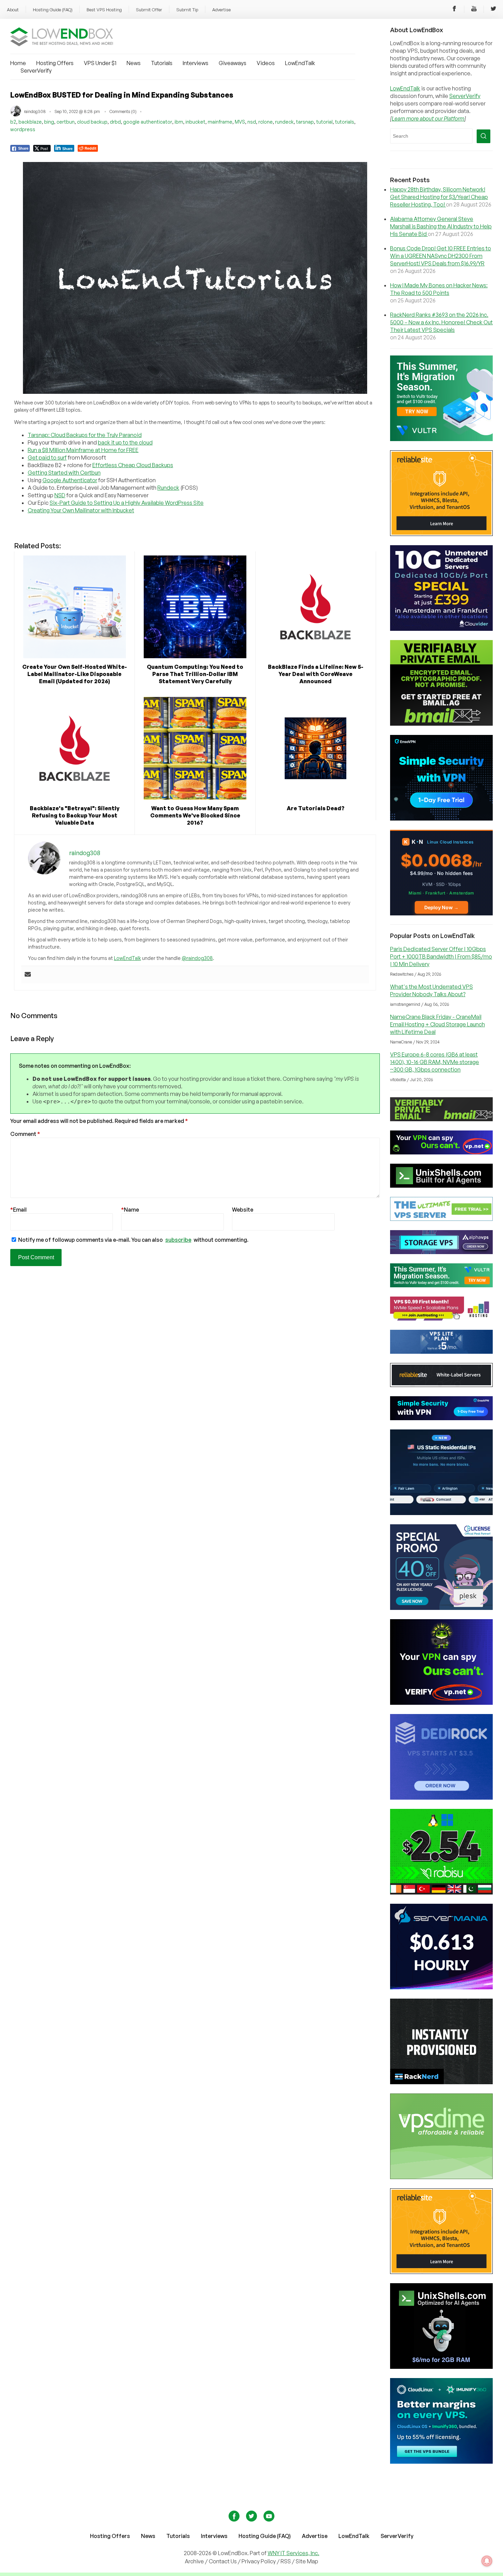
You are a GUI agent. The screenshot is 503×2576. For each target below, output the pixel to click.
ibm (179, 122)
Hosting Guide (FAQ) (53, 10)
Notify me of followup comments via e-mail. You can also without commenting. (133, 1240)
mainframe (220, 122)
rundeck (284, 122)
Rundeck (168, 488)
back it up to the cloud (125, 442)
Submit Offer (149, 10)
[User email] (28, 975)
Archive (194, 2561)
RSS (286, 2561)
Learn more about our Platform (428, 118)
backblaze (30, 122)
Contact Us (223, 2561)
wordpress (23, 129)
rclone (266, 122)
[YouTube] (474, 10)
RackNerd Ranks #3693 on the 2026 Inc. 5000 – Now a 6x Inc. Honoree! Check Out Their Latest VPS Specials (441, 322)
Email (18, 1210)
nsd (252, 122)
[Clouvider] (441, 629)
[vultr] (441, 439)
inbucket (195, 122)
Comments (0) (123, 111)
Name (130, 1210)
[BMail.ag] (441, 724)
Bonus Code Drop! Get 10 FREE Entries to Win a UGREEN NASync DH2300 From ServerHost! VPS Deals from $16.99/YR (441, 256)
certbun (66, 122)
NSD (60, 495)
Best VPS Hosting (104, 10)
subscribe (178, 1240)
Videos (266, 63)
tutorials (345, 122)
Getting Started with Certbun (64, 473)
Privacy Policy (259, 2561)
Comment (25, 1134)
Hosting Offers (55, 63)
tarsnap (305, 122)
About (13, 10)
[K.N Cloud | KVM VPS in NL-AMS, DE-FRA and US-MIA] (441, 913)
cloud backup (92, 122)
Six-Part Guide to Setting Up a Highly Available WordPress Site (127, 503)
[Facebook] (454, 10)
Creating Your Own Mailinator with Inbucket (81, 510)
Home (18, 63)
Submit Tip (187, 10)
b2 (13, 122)
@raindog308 (197, 958)
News (134, 63)
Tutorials (162, 63)
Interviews (196, 63)
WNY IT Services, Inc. (293, 2553)
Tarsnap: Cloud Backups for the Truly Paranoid (85, 435)
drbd (115, 122)
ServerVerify (36, 71)
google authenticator (148, 122)
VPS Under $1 (100, 63)
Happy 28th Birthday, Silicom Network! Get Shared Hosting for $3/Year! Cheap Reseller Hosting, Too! (439, 197)
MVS (240, 122)
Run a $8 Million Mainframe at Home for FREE (83, 450)
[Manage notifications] (487, 2561)
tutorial (324, 122)
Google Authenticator (70, 480)
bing (49, 122)
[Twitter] (493, 10)
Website (243, 1210)
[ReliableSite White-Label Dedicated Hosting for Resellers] (441, 534)
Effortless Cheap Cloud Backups (133, 465)
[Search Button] (483, 136)
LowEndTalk (300, 63)
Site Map (307, 2561)
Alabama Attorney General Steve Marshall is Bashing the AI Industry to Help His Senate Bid (441, 226)
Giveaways (233, 63)
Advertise (221, 10)
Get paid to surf (47, 458)
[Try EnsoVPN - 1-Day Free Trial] (441, 818)
